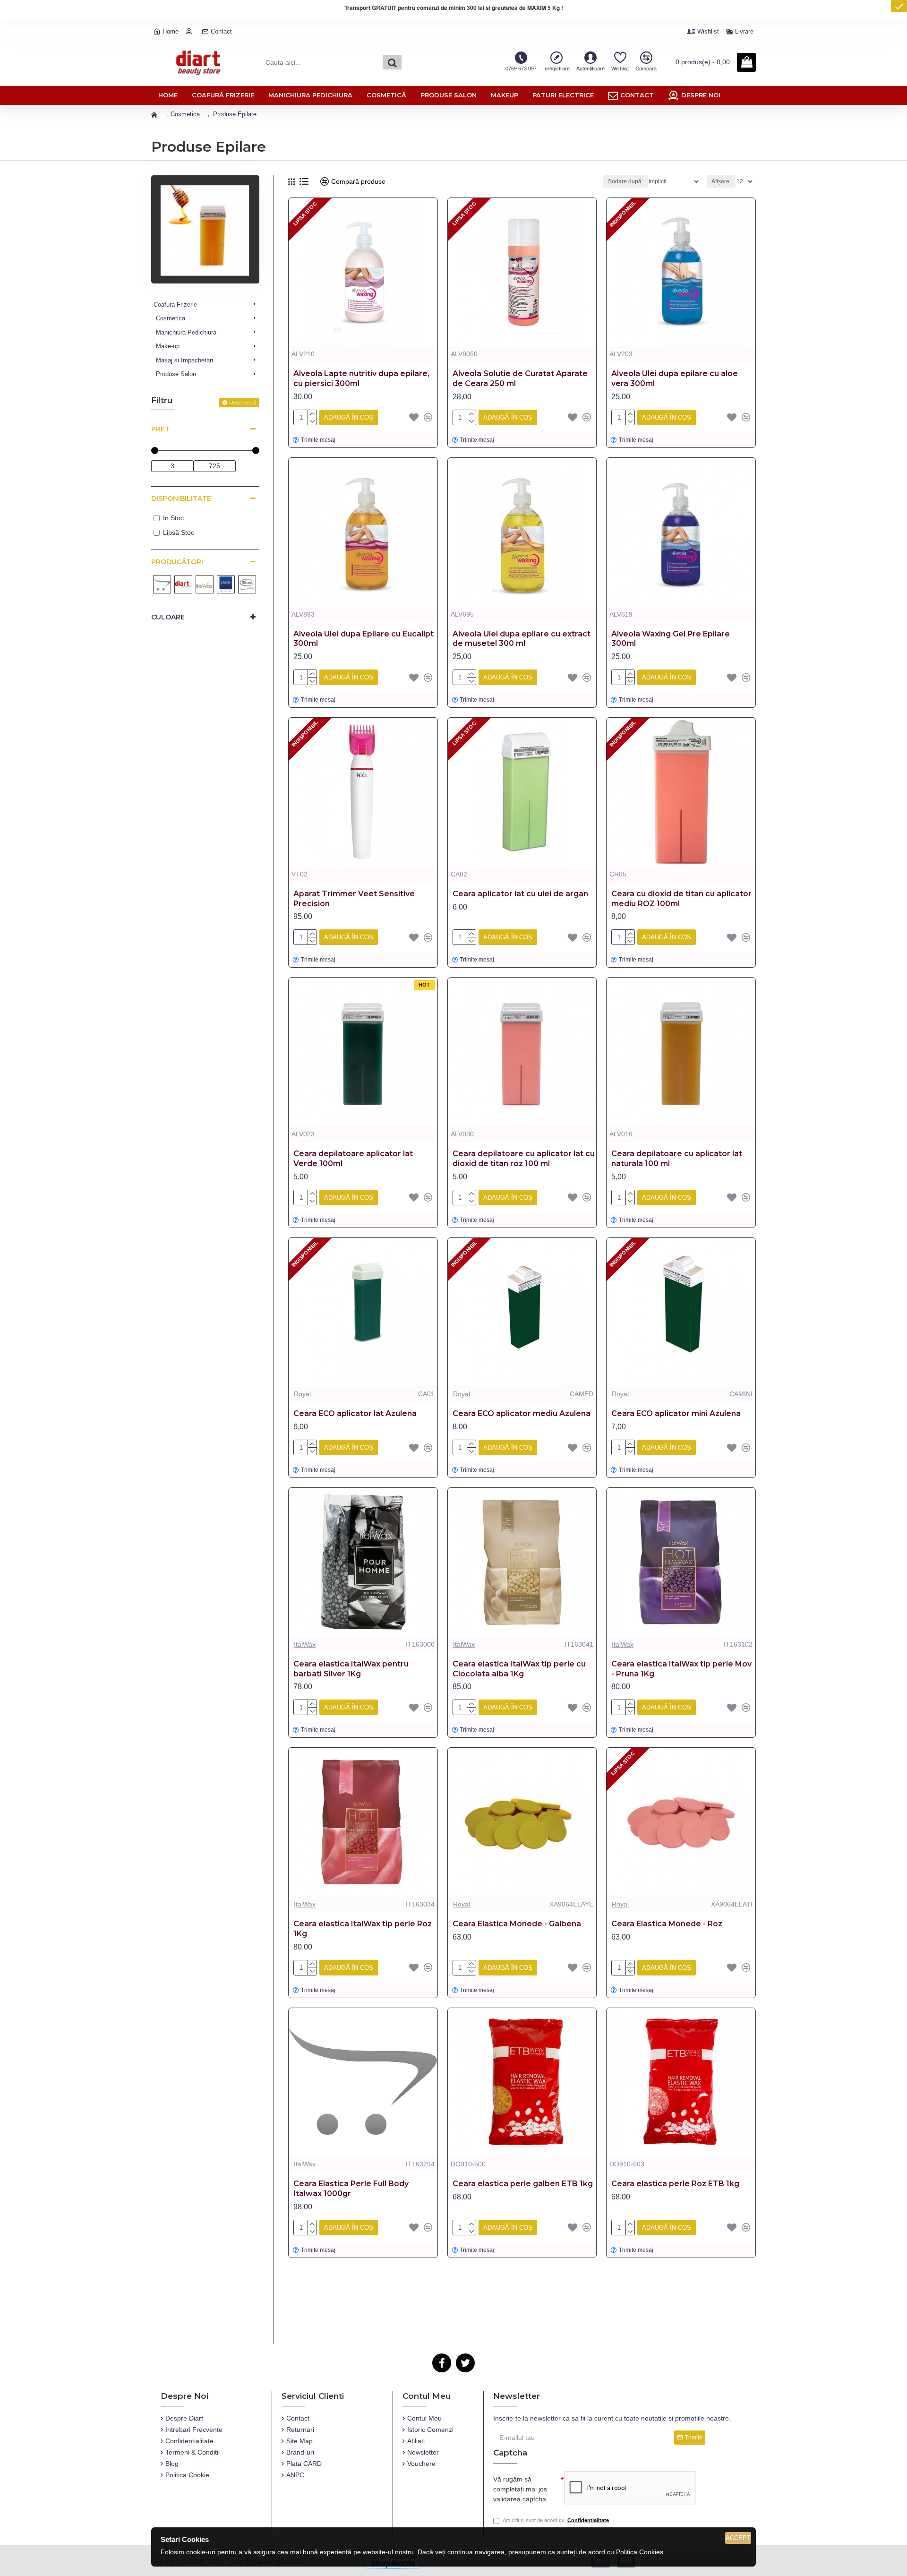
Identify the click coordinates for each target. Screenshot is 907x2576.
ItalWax (305, 1644)
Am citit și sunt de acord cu (556, 2520)
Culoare (168, 617)
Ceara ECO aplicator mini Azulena (676, 1413)
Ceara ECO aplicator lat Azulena (355, 1413)
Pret (160, 429)
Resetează (243, 402)
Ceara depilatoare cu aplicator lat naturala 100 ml (677, 1159)
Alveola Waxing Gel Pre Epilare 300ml (671, 639)
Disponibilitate (181, 498)
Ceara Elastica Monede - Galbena (517, 1924)
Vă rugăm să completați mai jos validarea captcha (520, 2489)
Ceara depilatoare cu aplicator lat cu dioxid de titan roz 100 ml (524, 1159)
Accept (738, 2538)
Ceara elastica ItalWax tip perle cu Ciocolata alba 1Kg (519, 1669)
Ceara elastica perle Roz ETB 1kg (675, 2184)
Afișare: (721, 181)
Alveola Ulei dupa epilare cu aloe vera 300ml (675, 378)
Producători (177, 562)
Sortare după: (625, 181)
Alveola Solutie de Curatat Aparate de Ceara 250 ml (520, 378)
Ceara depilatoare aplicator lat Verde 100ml (353, 1159)
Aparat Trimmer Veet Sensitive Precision (354, 899)
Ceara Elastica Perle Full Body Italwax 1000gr (351, 2189)
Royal (302, 1394)
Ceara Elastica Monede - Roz (667, 1924)
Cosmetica (185, 114)
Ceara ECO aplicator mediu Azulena (522, 1413)
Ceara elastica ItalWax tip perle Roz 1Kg (363, 1929)
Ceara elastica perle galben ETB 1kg (523, 2184)
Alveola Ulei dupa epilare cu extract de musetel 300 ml (522, 639)
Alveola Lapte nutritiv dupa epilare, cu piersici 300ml (361, 378)
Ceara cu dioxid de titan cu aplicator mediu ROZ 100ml (681, 899)
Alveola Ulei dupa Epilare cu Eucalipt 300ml (364, 639)
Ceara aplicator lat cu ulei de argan (520, 894)
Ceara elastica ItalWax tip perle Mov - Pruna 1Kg (681, 1669)
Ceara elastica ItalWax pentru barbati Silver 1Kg (351, 1669)
